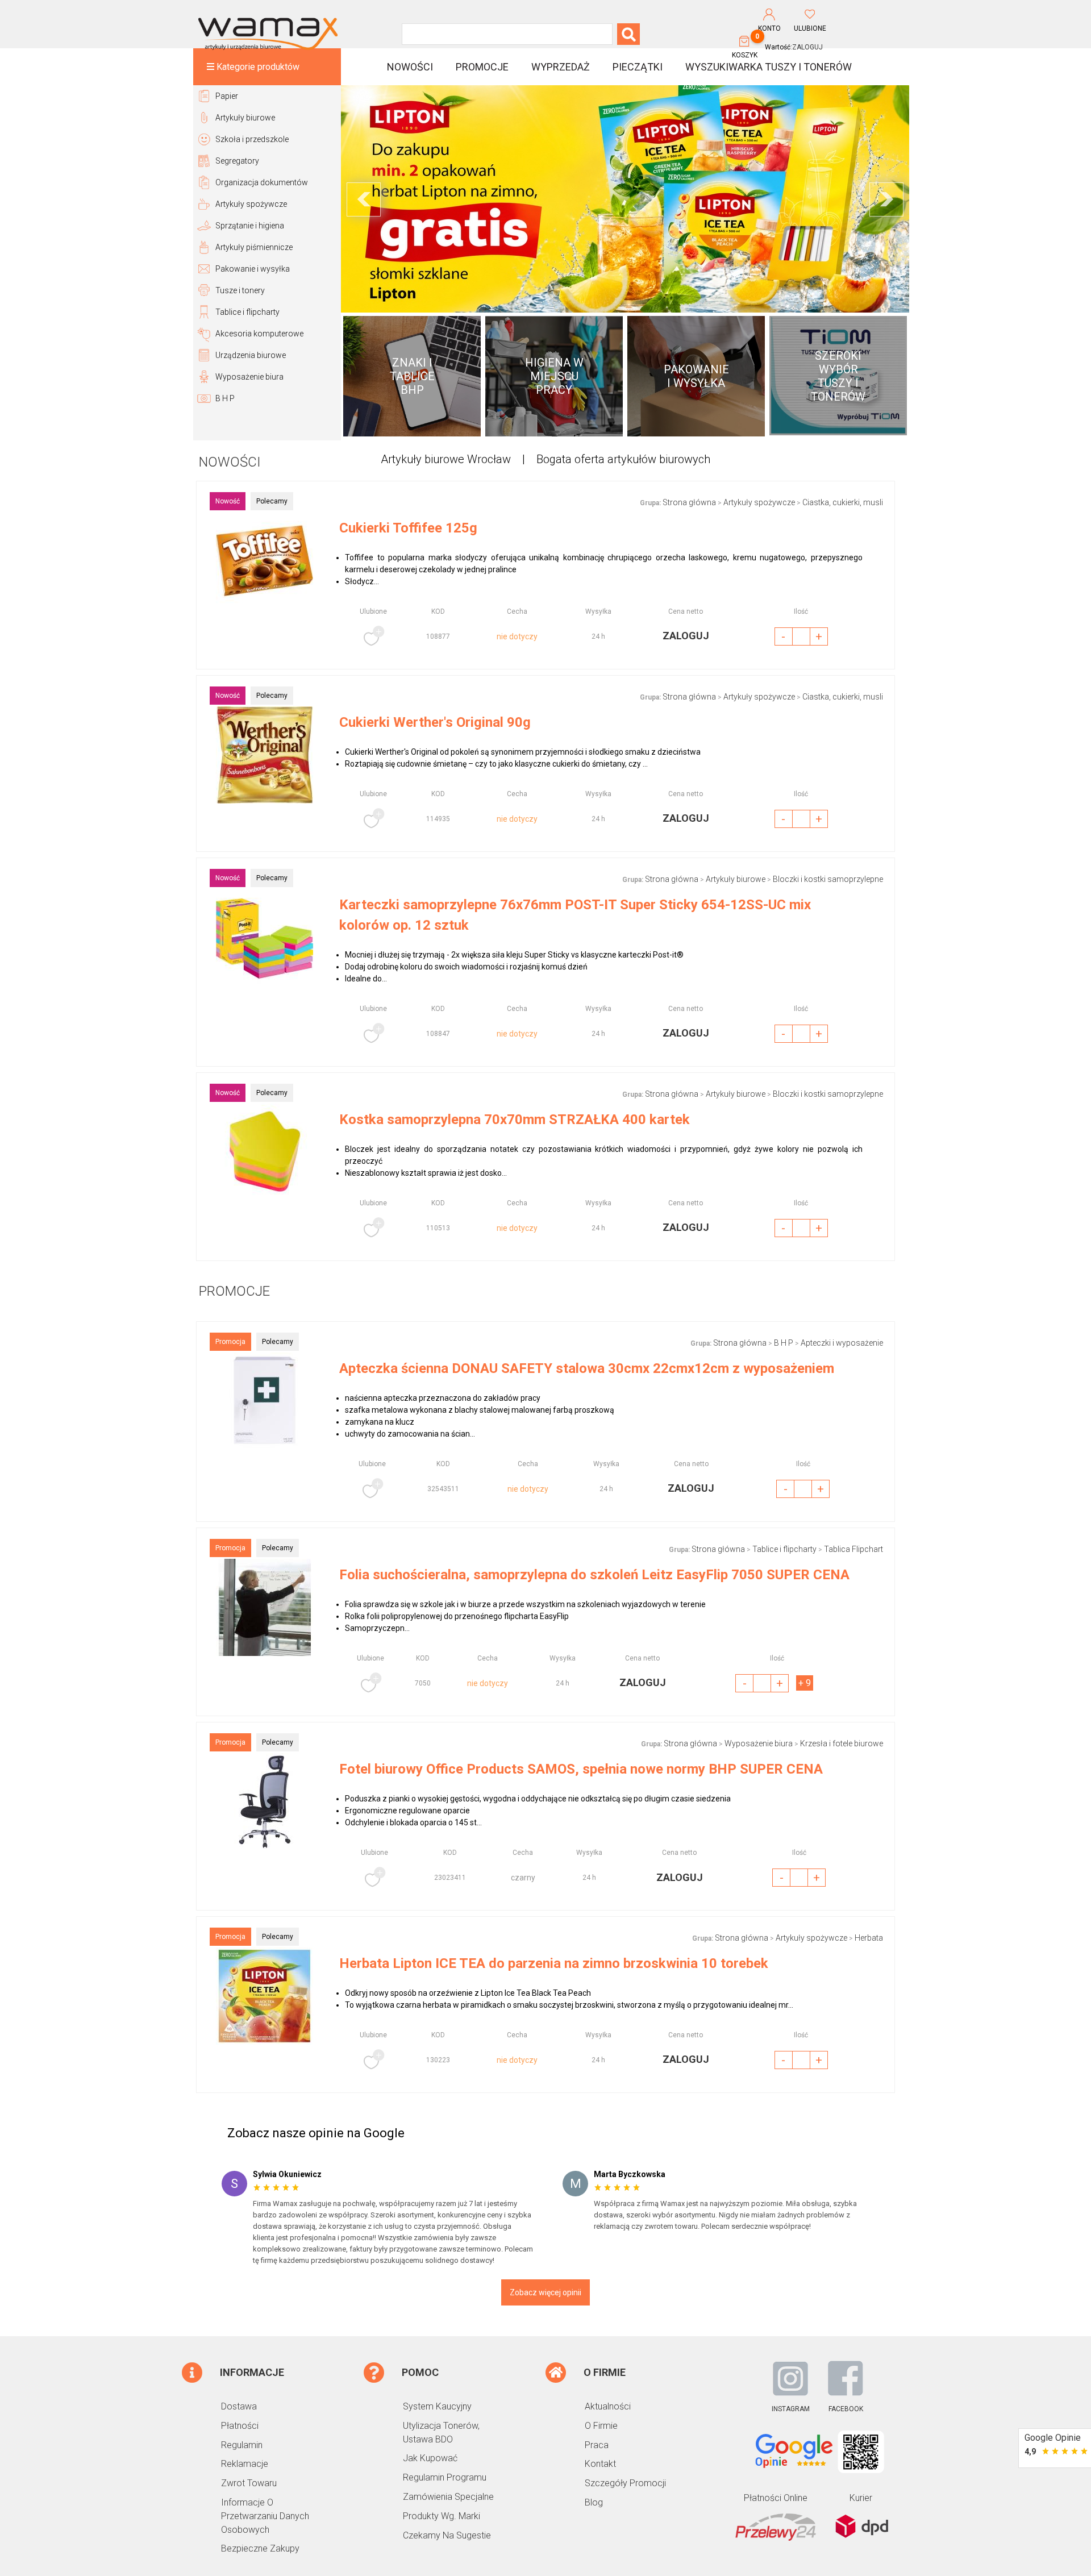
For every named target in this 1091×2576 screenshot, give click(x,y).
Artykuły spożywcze (251, 204)
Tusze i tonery (240, 290)
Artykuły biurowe (245, 118)
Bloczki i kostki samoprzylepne (828, 879)
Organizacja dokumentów (262, 182)
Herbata (869, 1938)
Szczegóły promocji (625, 2483)
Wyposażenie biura (249, 377)
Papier (227, 96)
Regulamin (242, 2445)
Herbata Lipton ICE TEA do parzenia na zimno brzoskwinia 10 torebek (554, 1963)
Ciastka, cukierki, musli (843, 502)
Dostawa (239, 2406)
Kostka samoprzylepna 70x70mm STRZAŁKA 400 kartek (515, 1120)
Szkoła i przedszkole (252, 139)
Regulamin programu (445, 2477)
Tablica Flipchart (853, 1549)
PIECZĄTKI (638, 67)
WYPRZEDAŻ (561, 67)
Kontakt (600, 2464)
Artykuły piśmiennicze (254, 247)
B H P (225, 398)
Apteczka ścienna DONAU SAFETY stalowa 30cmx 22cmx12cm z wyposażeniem (587, 1368)
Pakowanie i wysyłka (253, 269)
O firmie (601, 2426)
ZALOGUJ (807, 47)
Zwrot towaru (249, 2483)
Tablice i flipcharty (247, 312)
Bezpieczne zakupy (260, 2548)
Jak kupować (430, 2458)
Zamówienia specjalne (448, 2497)
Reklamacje (245, 2464)
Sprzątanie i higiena (250, 226)
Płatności (240, 2426)
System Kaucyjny (437, 2406)
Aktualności (608, 2406)
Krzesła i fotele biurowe (842, 1743)
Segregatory (237, 161)
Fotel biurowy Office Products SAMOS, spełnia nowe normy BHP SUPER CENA (581, 1769)
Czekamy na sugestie (447, 2535)
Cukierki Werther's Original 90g (435, 722)
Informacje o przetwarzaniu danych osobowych (265, 2516)
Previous (364, 199)
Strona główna (689, 502)
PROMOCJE (482, 67)
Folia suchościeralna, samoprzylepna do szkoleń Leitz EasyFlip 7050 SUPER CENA (594, 1575)
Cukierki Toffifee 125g (408, 528)
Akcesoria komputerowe (259, 334)
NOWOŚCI (410, 67)
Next (886, 199)
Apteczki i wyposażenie (842, 1343)
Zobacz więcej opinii (545, 2292)
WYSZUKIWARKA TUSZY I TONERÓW (769, 67)
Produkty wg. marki (442, 2516)
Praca (597, 2445)
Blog (594, 2502)
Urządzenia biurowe (251, 355)
